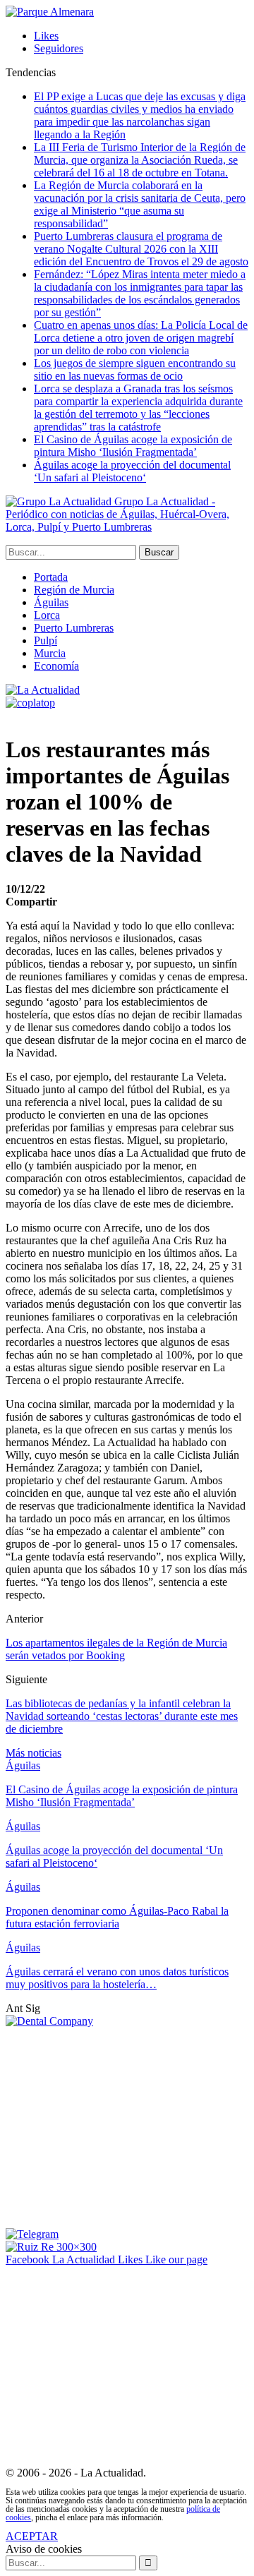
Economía (56, 666)
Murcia (50, 653)
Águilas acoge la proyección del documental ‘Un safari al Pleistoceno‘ (132, 471)
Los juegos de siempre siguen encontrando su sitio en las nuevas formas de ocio (135, 369)
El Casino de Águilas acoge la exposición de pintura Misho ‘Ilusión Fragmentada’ (133, 446)
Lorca (47, 615)
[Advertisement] (124, 2126)
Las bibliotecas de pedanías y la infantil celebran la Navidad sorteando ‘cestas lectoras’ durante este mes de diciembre (122, 1716)
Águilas (51, 602)
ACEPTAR (32, 2536)
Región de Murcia (74, 590)
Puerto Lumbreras (74, 628)
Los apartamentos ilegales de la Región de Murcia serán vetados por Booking (116, 1649)
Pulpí (46, 640)
